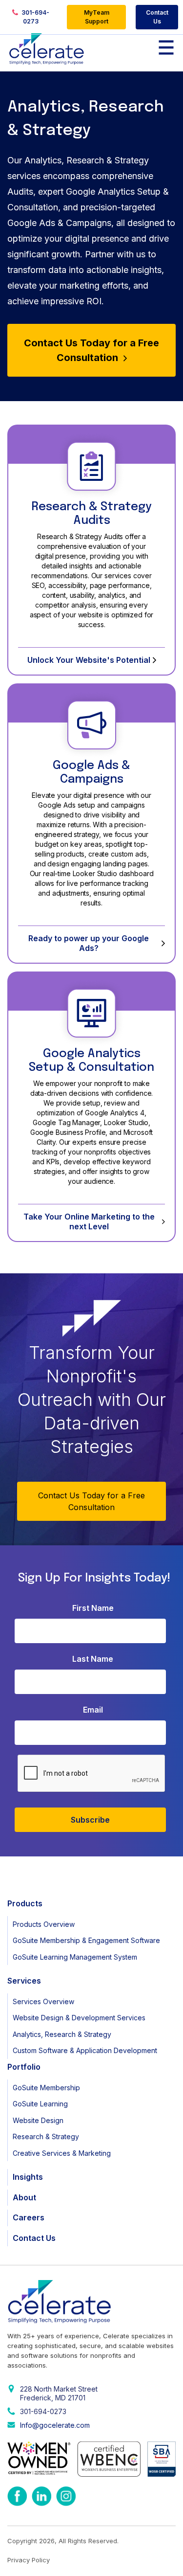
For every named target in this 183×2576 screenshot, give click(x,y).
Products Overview (44, 1924)
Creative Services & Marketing (62, 2153)
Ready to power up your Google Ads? (89, 943)
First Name (93, 1608)
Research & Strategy (46, 2136)
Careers (29, 2217)
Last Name (93, 1659)
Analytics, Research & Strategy (62, 2034)
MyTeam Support (97, 17)
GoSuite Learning (40, 2104)
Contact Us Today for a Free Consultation (91, 350)
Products (25, 1903)
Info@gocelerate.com (55, 2425)
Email (93, 1710)
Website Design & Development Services (79, 2018)
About (24, 2197)
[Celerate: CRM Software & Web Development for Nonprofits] (47, 49)
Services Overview (43, 2001)
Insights (28, 2177)
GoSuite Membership (46, 2088)
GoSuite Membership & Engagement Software (86, 1940)
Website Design (38, 2120)
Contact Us (157, 17)
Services (24, 1981)
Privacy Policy (29, 2560)
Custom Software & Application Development (85, 2050)
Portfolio (24, 2067)
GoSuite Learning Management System (75, 1957)
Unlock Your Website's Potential (89, 660)
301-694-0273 (35, 17)
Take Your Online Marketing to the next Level (89, 1221)
